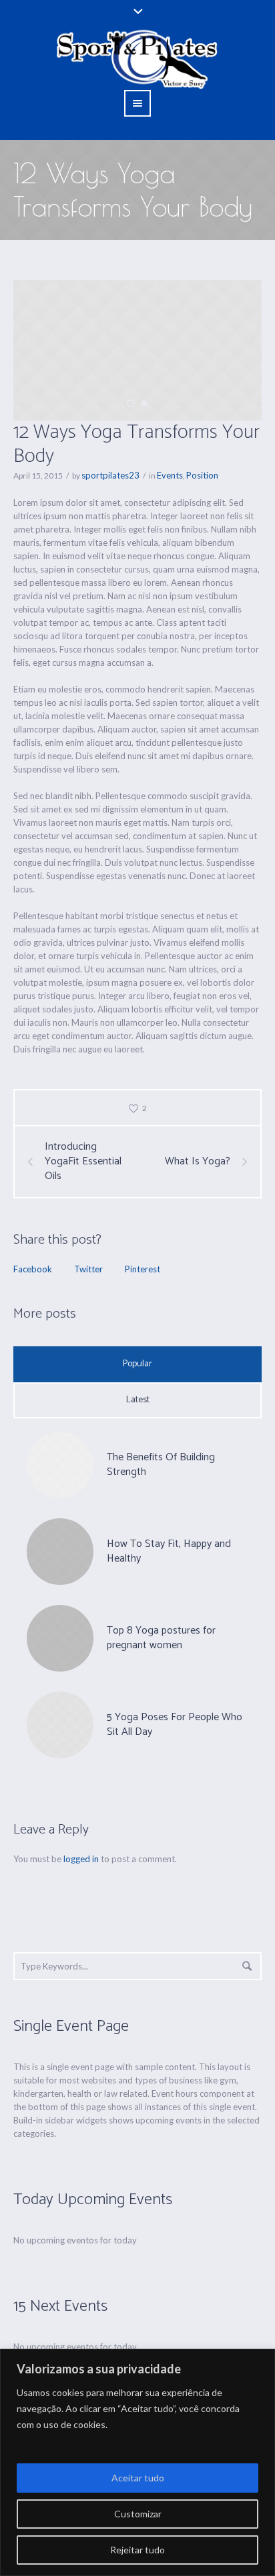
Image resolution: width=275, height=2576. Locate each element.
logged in (81, 1859)
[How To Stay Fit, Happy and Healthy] (60, 1550)
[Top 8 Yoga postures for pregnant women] (60, 1637)
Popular (137, 1364)
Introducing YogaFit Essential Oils (83, 1162)
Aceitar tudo (138, 2478)
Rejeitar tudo (137, 2550)
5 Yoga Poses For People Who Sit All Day (175, 1725)
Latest (138, 1400)
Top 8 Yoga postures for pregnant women (161, 1638)
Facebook (33, 1269)
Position (202, 475)
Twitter (88, 1269)
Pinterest (143, 1269)
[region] (137, 2462)
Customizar (138, 2514)
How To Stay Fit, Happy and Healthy (169, 1551)
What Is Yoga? (198, 1162)
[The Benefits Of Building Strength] (60, 1464)
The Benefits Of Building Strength (161, 1465)
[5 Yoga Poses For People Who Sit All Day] (60, 1724)
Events (170, 475)
